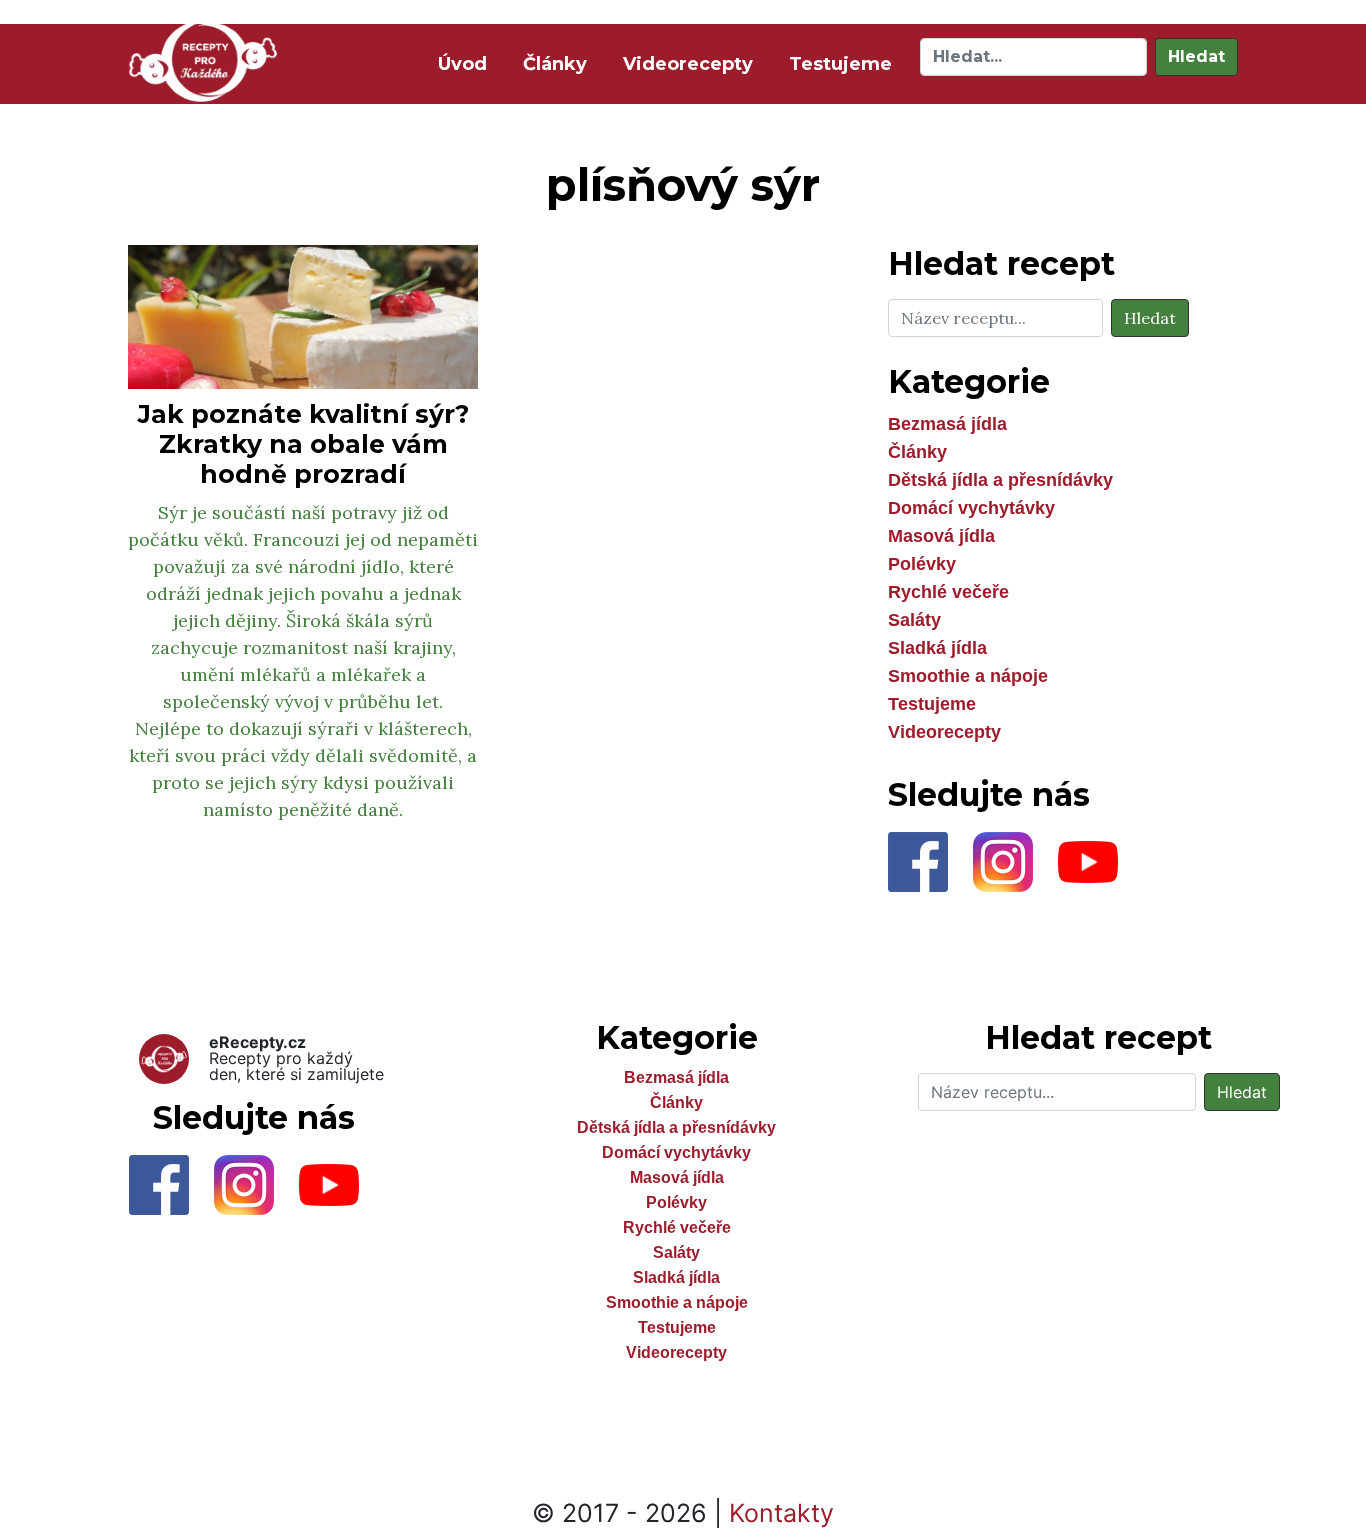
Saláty (914, 620)
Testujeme (840, 64)
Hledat (1196, 56)
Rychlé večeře (948, 592)
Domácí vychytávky (971, 508)
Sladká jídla (937, 648)
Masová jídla (941, 536)
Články (555, 64)
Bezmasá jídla (947, 424)
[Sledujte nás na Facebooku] (930, 867)
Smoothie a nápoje (968, 676)
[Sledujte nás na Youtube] (1098, 867)
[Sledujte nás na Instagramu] (1015, 867)
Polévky (922, 564)
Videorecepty (688, 64)
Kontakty (781, 1513)
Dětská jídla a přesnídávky (1000, 480)
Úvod (466, 63)
